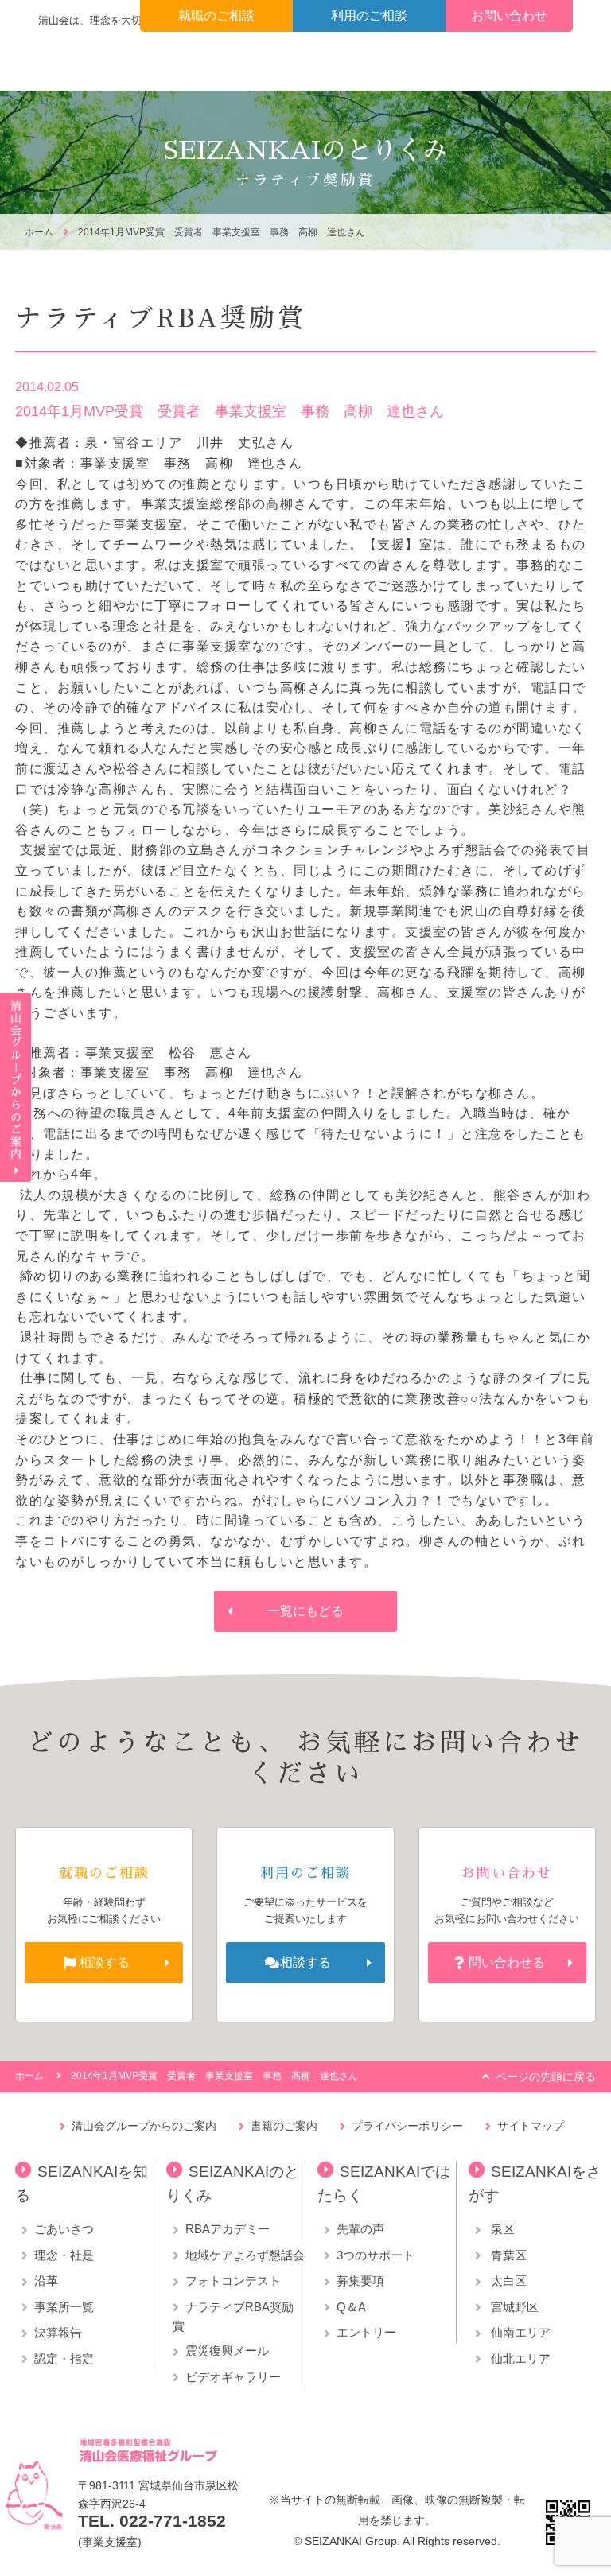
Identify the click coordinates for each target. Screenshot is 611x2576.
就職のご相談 (216, 16)
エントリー (366, 2332)
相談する (104, 1962)
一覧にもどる (305, 1611)
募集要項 (360, 2281)
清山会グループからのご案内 (144, 2126)
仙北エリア (519, 2358)
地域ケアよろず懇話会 (245, 2255)
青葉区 (507, 2255)
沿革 (46, 2281)
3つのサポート (376, 2255)
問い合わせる (507, 1962)
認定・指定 (64, 2358)
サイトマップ (531, 2126)
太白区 (507, 2281)
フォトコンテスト (233, 2281)
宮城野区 (513, 2307)
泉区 (501, 2229)
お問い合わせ (509, 16)
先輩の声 (360, 2229)
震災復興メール (227, 2351)
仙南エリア (519, 2332)
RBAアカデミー (228, 2229)
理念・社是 (64, 2255)
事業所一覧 (64, 2307)
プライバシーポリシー (407, 2126)
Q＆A (351, 2307)
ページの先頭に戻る (546, 2077)
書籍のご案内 (284, 2126)
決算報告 (58, 2332)
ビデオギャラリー (233, 2377)
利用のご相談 (369, 16)
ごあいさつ (64, 2229)
